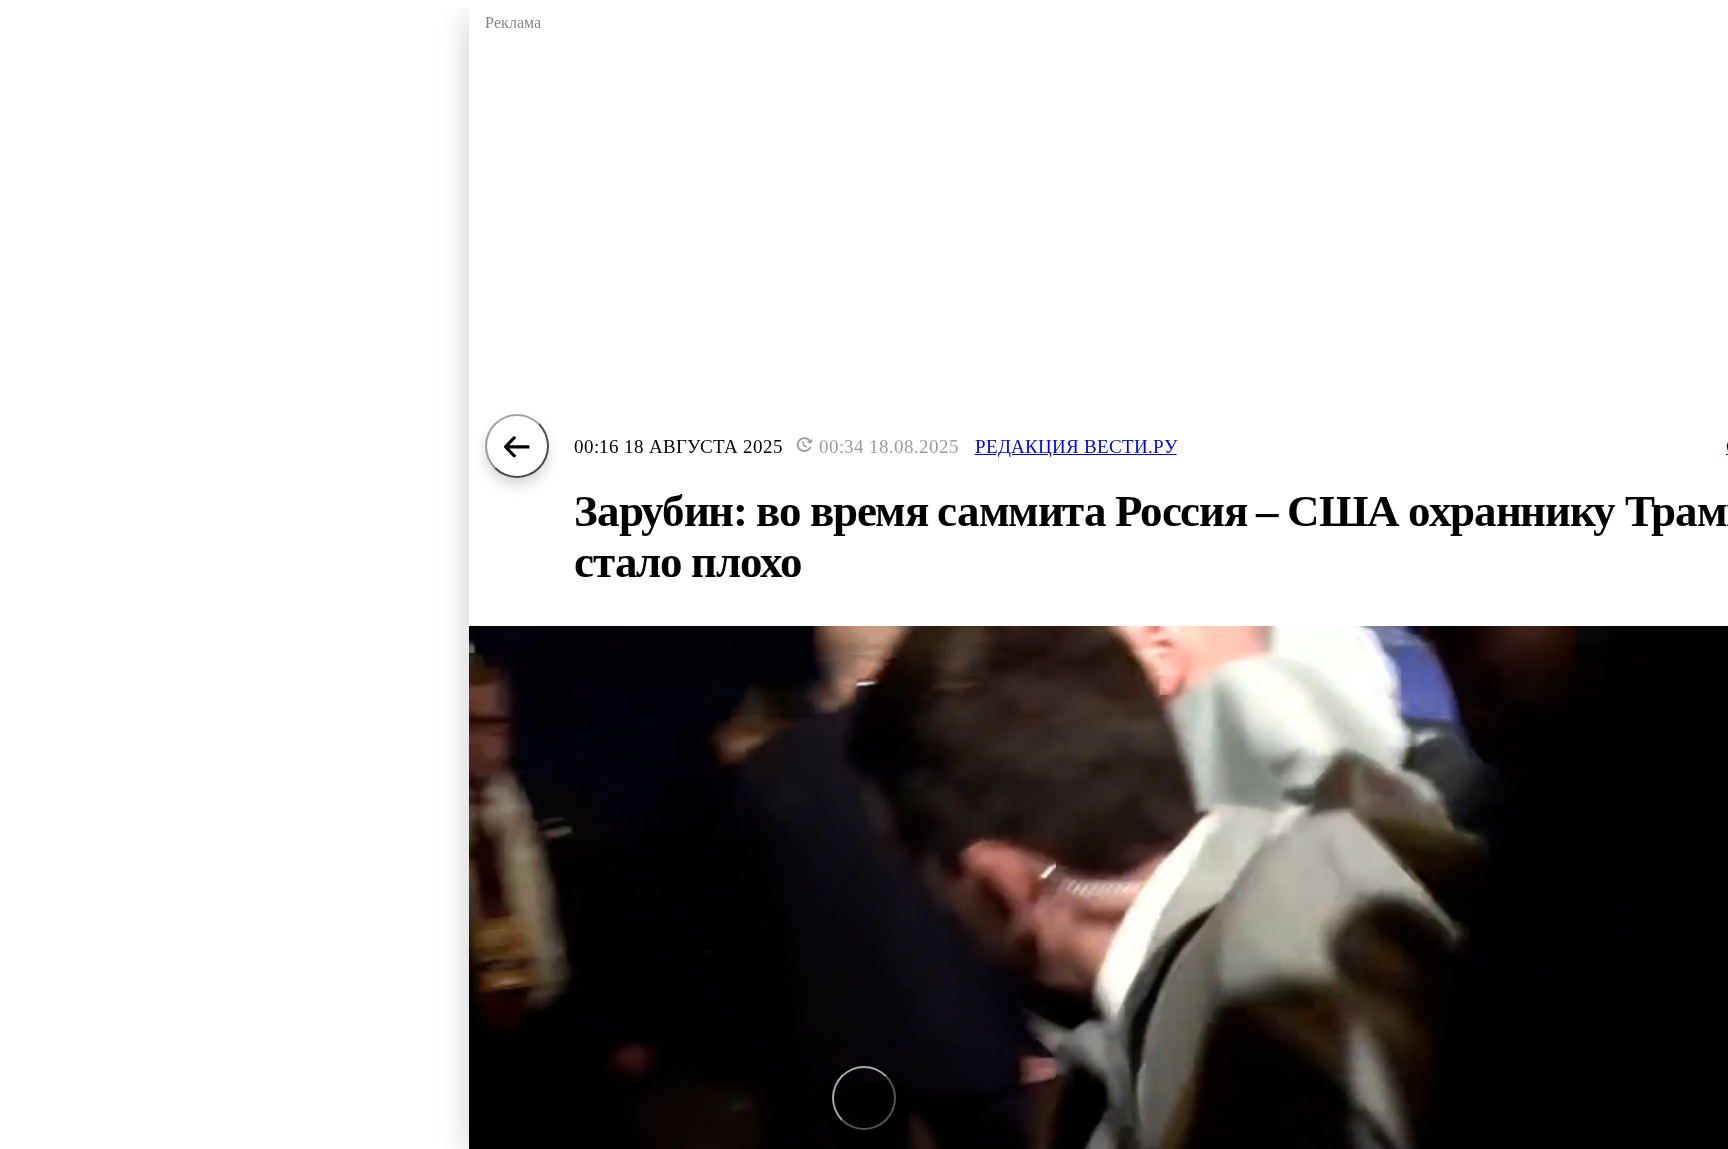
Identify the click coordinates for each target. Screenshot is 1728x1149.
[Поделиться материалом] (864, 1098)
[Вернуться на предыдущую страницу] (517, 446)
